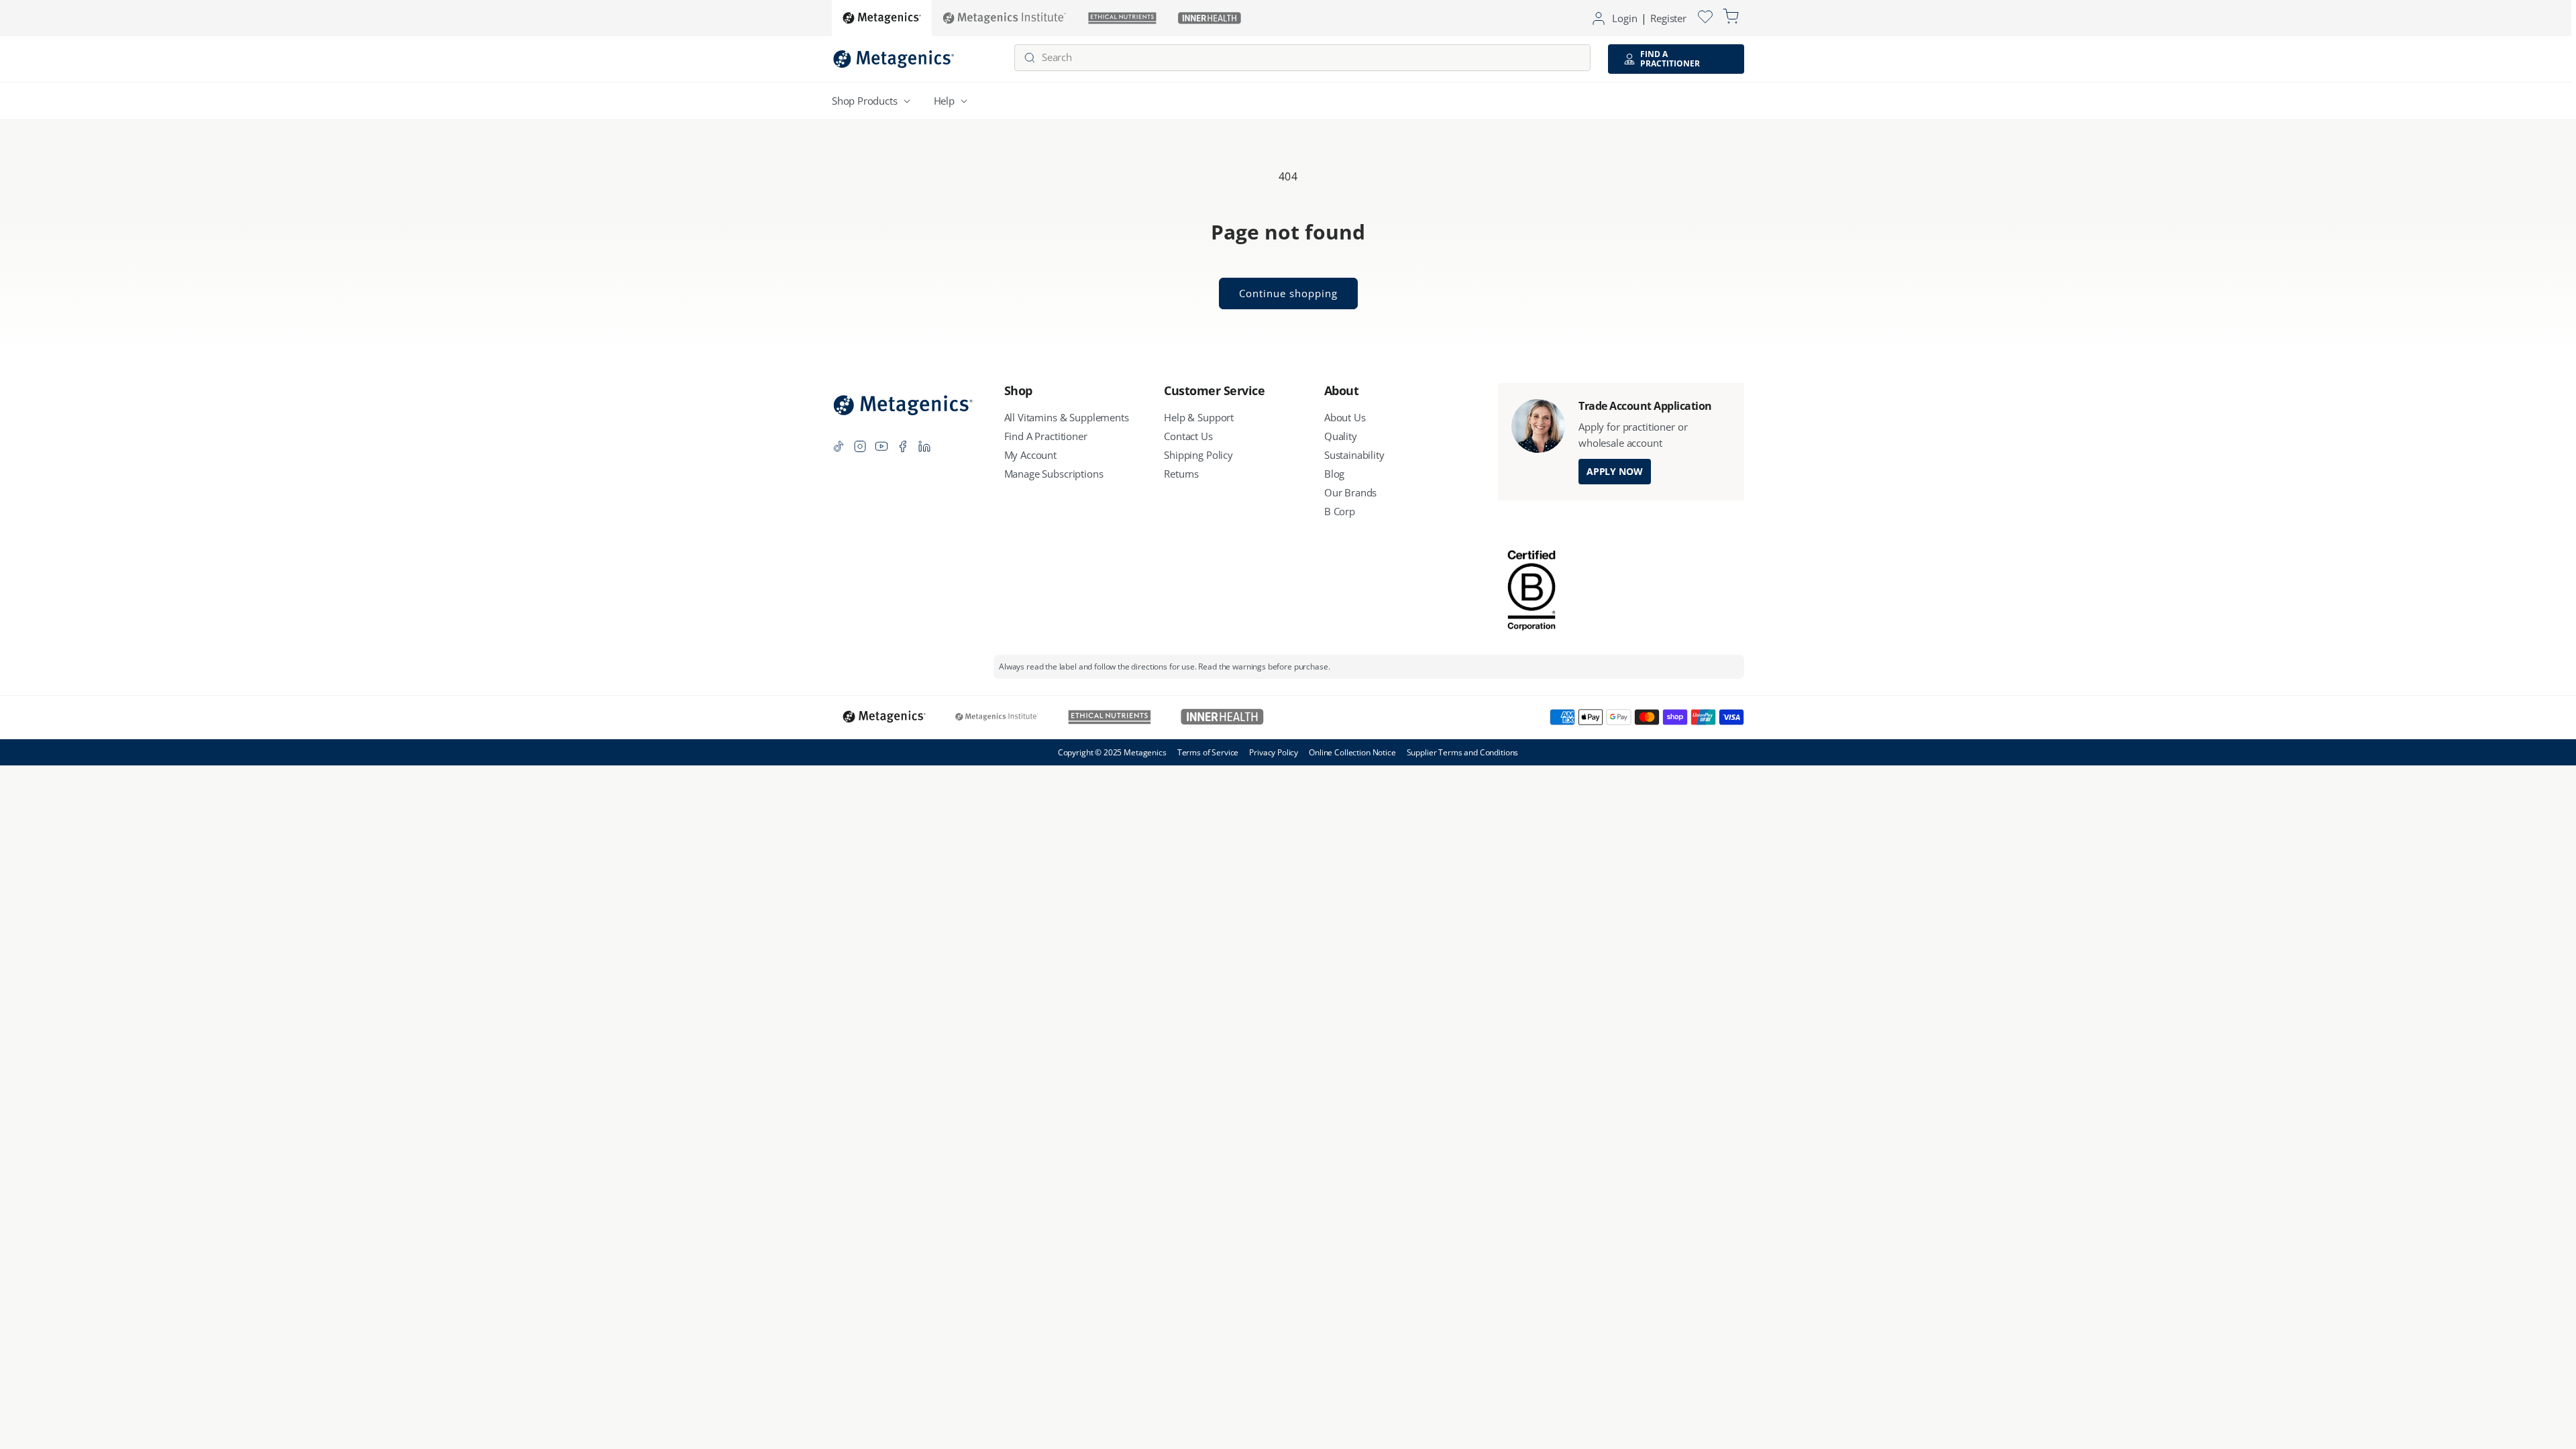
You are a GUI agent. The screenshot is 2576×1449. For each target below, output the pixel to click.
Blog (1334, 474)
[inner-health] (1210, 18)
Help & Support (1199, 417)
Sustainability (1354, 455)
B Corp (1340, 511)
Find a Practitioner (1670, 59)
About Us (1345, 417)
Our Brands (1351, 492)
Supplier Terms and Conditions (1463, 752)
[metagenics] (882, 18)
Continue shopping (1288, 293)
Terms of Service (1208, 752)
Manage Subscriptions (1054, 474)
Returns (1181, 474)
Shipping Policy (1198, 455)
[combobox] (1302, 58)
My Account (1031, 455)
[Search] (1030, 58)
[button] (874, 101)
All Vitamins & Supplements (1067, 417)
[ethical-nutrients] (1122, 18)
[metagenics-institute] (1005, 18)
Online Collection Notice (1352, 752)
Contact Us (1188, 436)
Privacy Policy (1274, 752)
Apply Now (1615, 471)
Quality (1341, 436)
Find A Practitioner (1046, 436)
